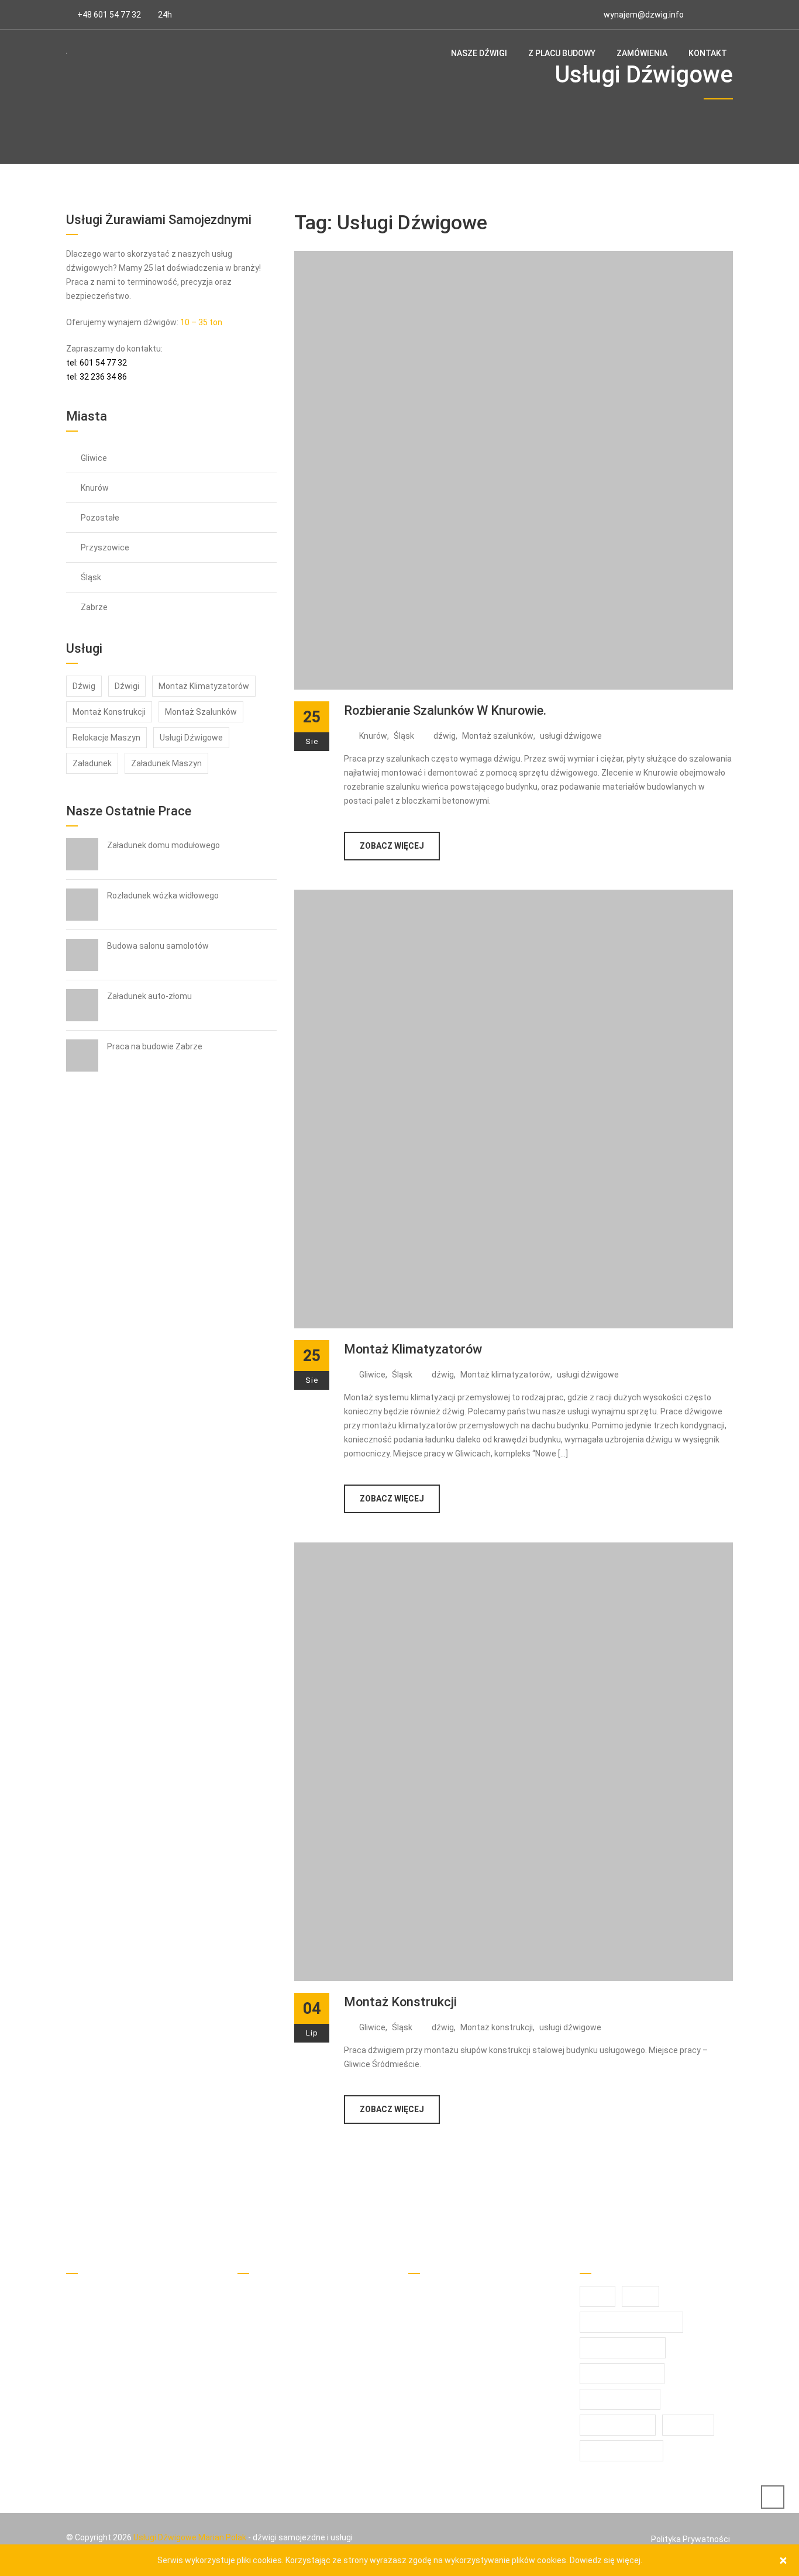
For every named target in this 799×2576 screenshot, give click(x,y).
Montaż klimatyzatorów (413, 1349)
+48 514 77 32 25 (113, 2310)
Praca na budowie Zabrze (155, 1046)
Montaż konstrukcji (400, 2002)
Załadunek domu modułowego (163, 845)
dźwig (445, 736)
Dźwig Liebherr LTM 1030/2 (303, 2315)
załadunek (92, 763)
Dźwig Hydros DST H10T (298, 2336)
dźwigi (127, 686)
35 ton (210, 322)
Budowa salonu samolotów (158, 946)
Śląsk (404, 736)
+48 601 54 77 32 (109, 15)
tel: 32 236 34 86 (97, 377)
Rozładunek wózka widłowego (163, 896)
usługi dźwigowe (571, 736)
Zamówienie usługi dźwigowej (308, 2295)
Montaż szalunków (498, 736)
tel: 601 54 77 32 (97, 363)
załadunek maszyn (166, 763)
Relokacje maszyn (106, 738)
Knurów (373, 736)
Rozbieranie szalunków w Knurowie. (445, 710)
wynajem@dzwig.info (644, 15)
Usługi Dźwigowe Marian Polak (190, 2537)
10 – (188, 322)
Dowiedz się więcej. (606, 2560)
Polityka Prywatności (690, 2539)
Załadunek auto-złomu (149, 996)
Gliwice (372, 1375)
